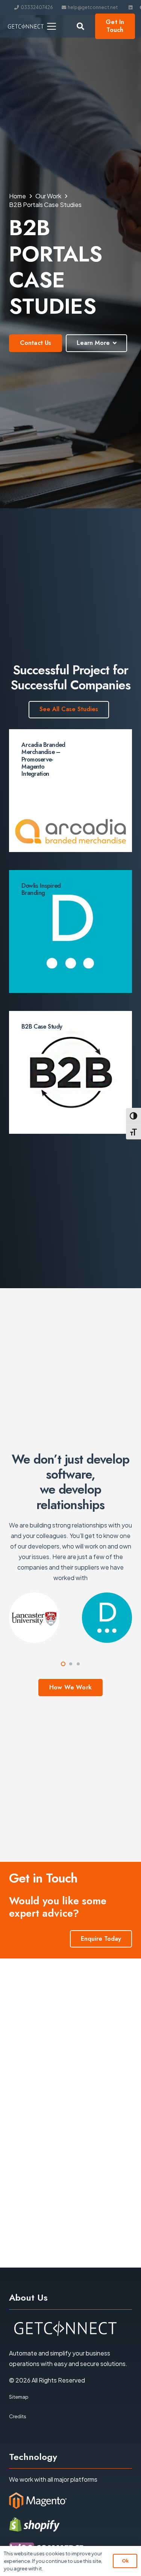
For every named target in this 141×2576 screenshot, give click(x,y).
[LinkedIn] (131, 8)
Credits (18, 2416)
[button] (52, 26)
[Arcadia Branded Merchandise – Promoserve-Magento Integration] (70, 791)
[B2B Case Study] (70, 1072)
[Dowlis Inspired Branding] (70, 931)
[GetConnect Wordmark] (26, 26)
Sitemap (19, 2397)
